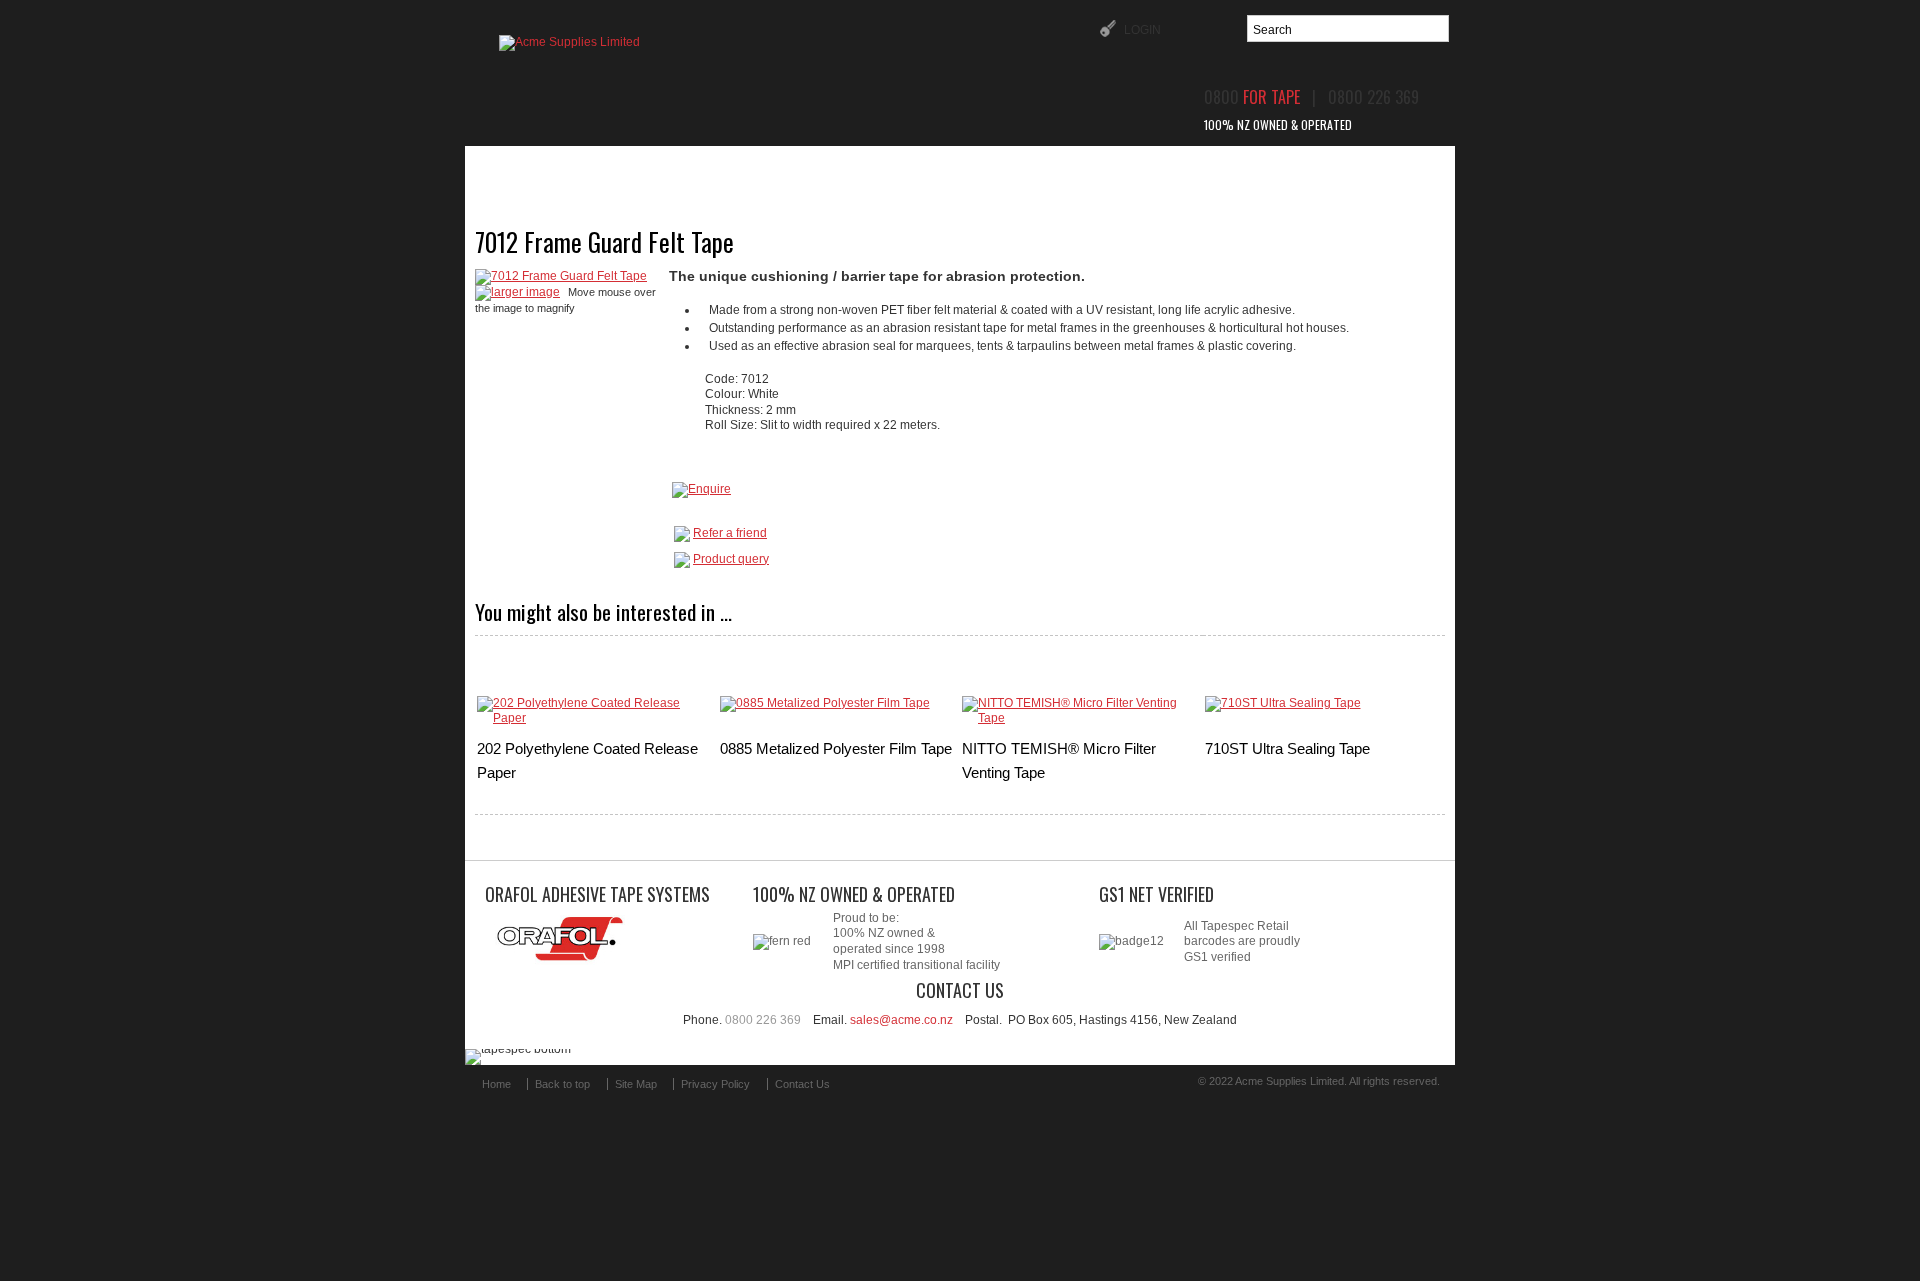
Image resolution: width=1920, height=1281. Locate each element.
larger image (525, 292)
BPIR (1205, 168)
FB (868, 1092)
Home (578, 168)
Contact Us (802, 1084)
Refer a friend (730, 533)
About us (808, 168)
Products (685, 168)
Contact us (1315, 168)
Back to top (562, 1084)
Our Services (941, 168)
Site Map (636, 1084)
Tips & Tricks (1090, 168)
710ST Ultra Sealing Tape (1287, 748)
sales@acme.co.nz (901, 1020)
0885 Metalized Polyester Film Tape (836, 748)
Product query (731, 559)
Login (1141, 30)
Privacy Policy (715, 1084)
